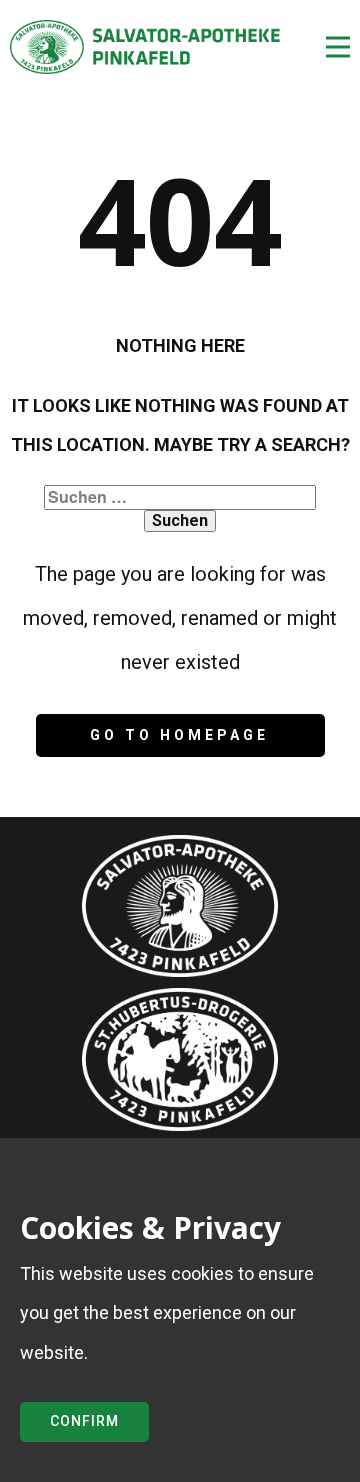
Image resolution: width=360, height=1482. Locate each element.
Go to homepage (179, 735)
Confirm (84, 1421)
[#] (180, 1059)
